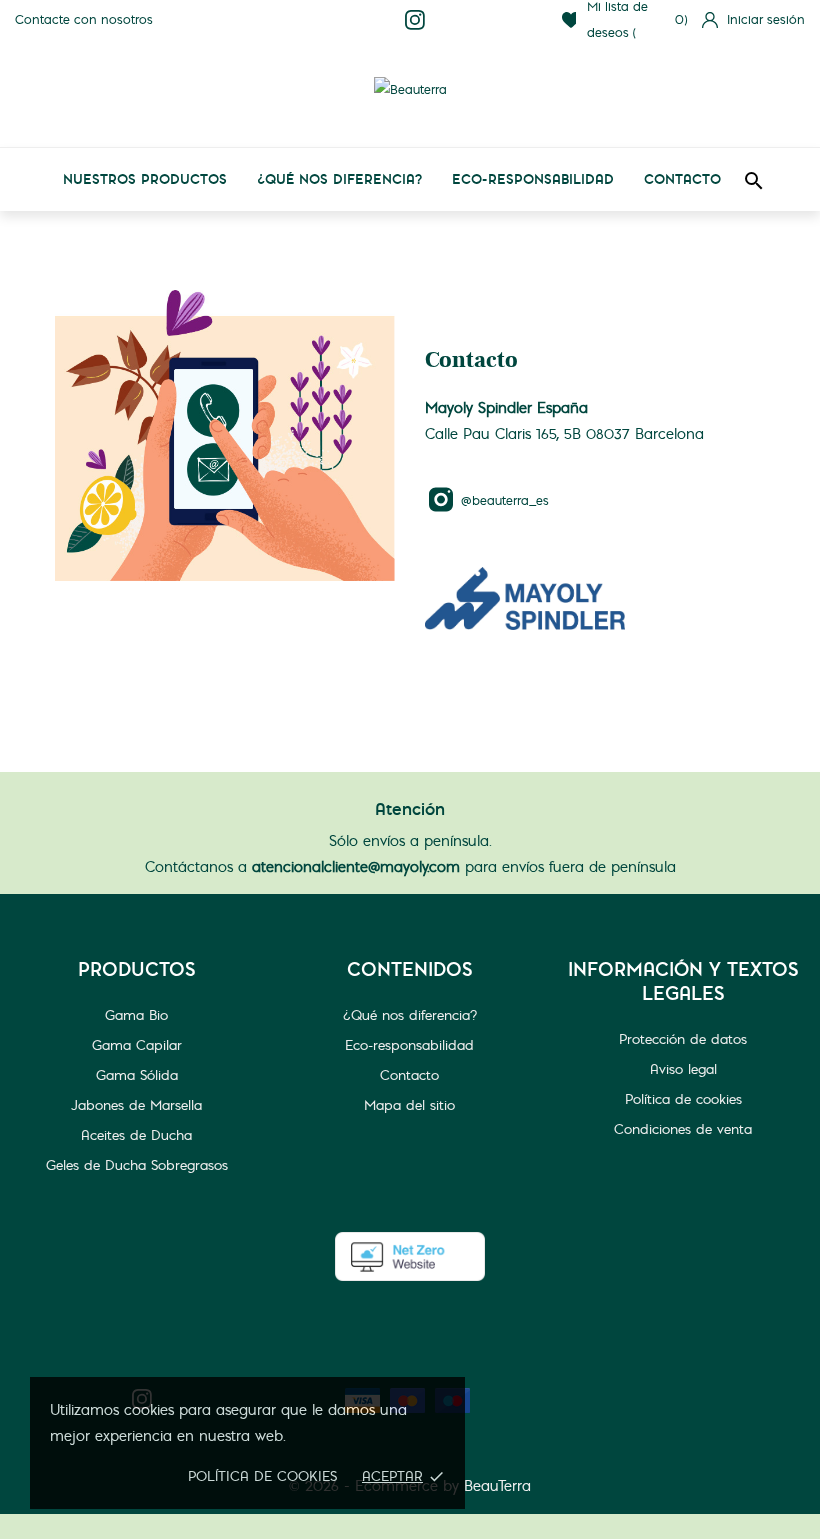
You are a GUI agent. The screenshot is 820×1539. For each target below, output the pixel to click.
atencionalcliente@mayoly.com (356, 867)
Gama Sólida (137, 1075)
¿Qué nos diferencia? (339, 179)
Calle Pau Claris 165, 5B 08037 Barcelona (564, 434)
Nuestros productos (145, 179)
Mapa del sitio (409, 1105)
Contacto (682, 179)
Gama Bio (136, 1015)
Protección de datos (683, 1039)
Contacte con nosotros (84, 19)
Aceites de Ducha (136, 1135)
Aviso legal (683, 1069)
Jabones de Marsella (136, 1105)
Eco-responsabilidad (533, 179)
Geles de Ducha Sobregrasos (137, 1165)
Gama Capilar (137, 1045)
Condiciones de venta (683, 1129)
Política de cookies (262, 1476)
